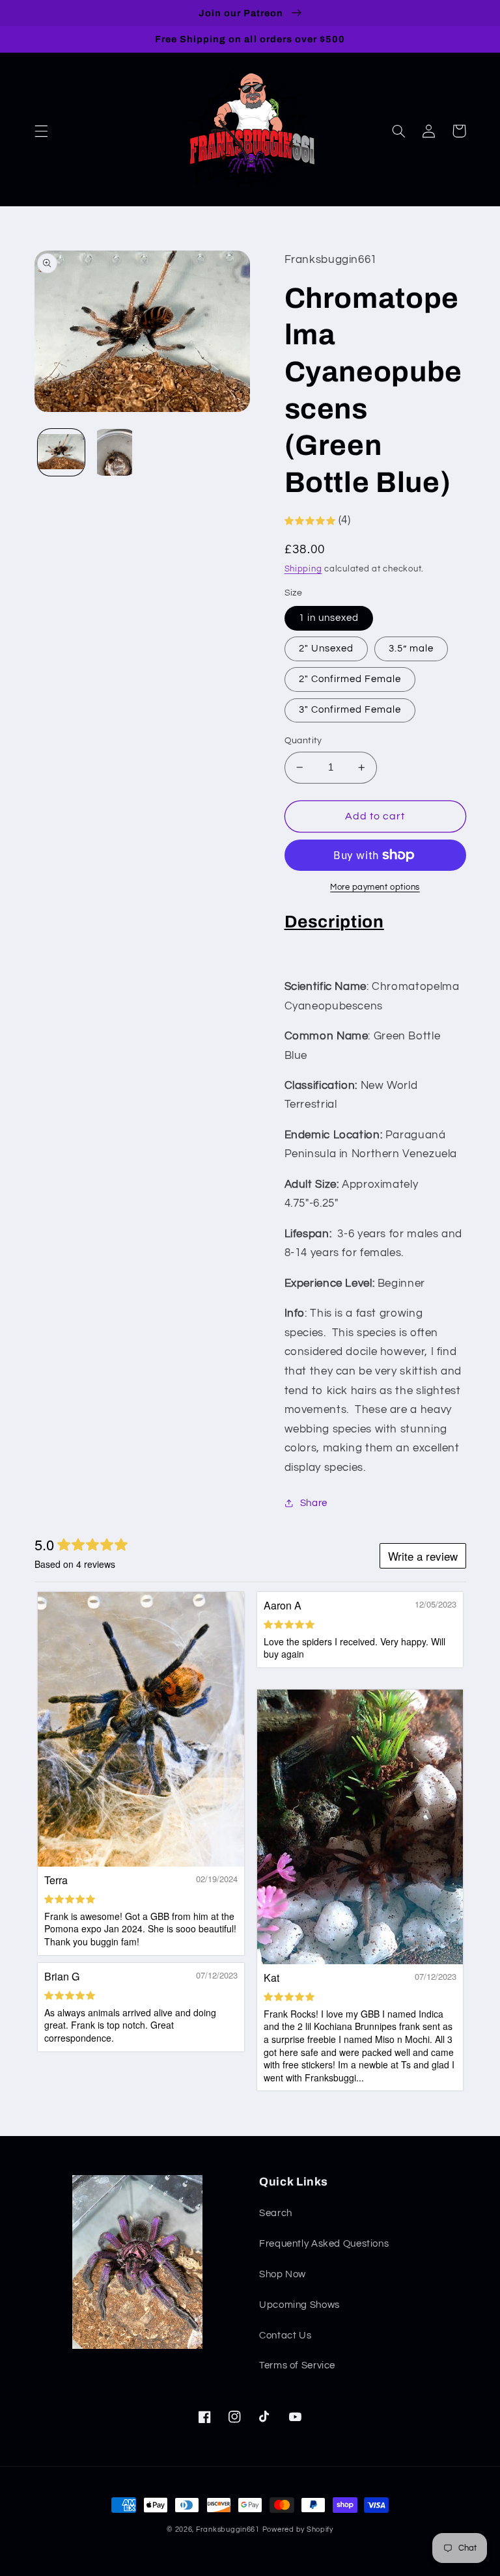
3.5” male (411, 649)
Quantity (303, 741)
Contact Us (285, 2336)
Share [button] (314, 1503)
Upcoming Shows (299, 2305)
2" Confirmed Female (350, 679)
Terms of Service (297, 2365)
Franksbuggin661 (228, 2529)
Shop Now (283, 2274)
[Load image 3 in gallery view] (115, 452)
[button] (41, 131)
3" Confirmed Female (350, 710)
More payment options (375, 887)
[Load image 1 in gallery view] (61, 452)
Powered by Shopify (298, 2529)
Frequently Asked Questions (324, 2244)
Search (276, 2213)
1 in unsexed (329, 618)
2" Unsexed (326, 649)
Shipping (303, 569)
